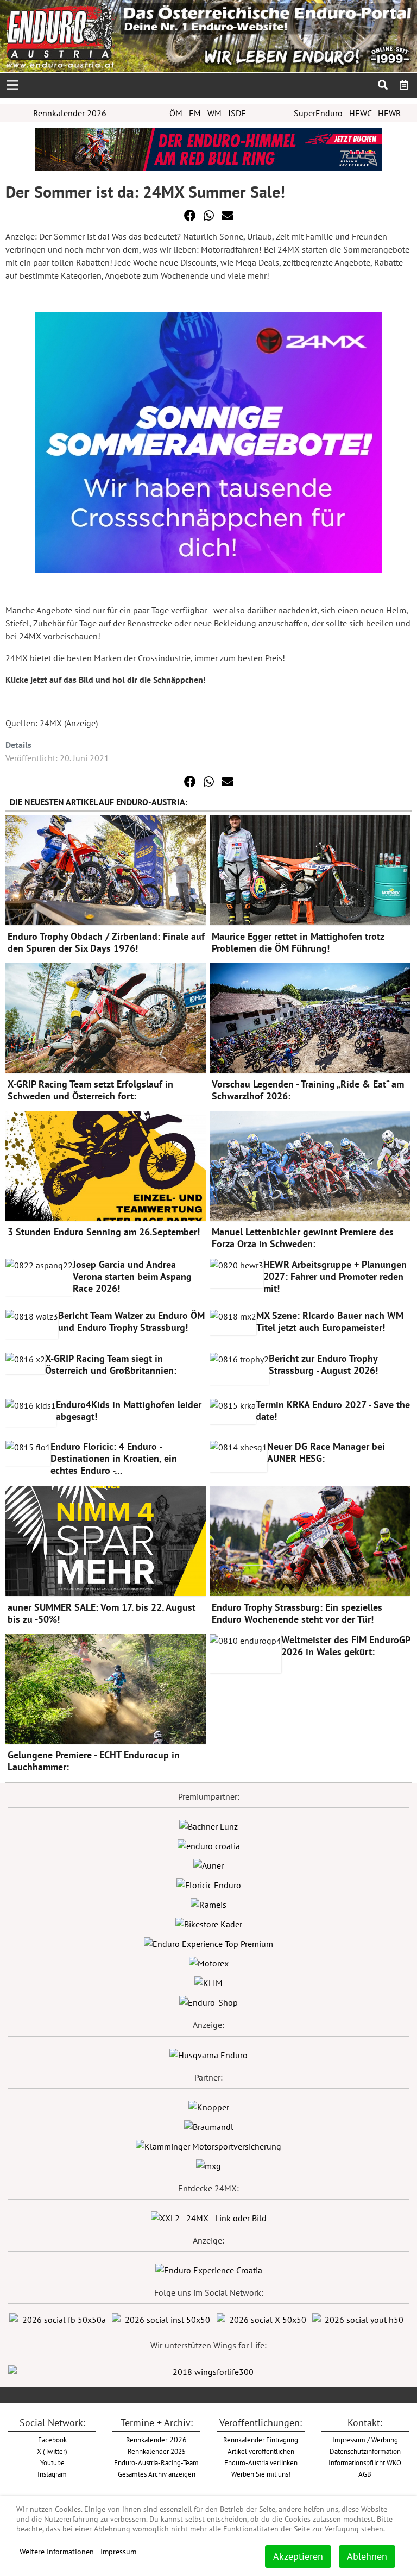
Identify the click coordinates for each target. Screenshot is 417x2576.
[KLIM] (208, 1982)
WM (214, 113)
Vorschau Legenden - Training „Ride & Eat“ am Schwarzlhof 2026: (308, 1090)
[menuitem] (404, 85)
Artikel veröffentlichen (261, 2451)
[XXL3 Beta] (209, 2269)
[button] (190, 216)
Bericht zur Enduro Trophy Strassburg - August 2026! (323, 1364)
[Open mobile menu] (12, 86)
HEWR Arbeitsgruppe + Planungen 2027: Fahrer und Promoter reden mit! (335, 1276)
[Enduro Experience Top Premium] (208, 1943)
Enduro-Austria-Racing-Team (156, 2462)
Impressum (118, 2552)
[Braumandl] (209, 2126)
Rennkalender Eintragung (261, 2440)
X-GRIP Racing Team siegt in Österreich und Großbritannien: (111, 1364)
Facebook (52, 2440)
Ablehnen (367, 2556)
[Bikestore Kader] (209, 1923)
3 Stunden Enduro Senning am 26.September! (104, 1232)
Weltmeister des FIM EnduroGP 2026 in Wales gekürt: (346, 1646)
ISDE (237, 113)
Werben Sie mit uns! (261, 2474)
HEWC (360, 113)
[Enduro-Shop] (208, 2001)
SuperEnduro (318, 113)
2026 (156, 2440)
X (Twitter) (52, 2451)
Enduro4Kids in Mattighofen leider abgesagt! (129, 1410)
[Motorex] (209, 1962)
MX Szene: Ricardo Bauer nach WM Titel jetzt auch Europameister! (330, 1321)
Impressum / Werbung (365, 2440)
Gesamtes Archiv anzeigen (157, 2474)
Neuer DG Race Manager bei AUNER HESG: (326, 1452)
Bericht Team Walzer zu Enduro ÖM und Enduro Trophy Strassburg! (131, 1321)
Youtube (52, 2462)
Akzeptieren (298, 2556)
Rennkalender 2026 (70, 113)
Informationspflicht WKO (365, 2462)
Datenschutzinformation (365, 2451)
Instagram (52, 2474)
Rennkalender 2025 (157, 2451)
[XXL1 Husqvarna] (208, 2054)
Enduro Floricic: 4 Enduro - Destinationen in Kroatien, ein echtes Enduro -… (114, 1458)
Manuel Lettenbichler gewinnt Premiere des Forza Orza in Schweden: (303, 1238)
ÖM (176, 113)
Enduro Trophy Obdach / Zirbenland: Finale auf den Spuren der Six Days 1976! (106, 942)
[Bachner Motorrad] (208, 1825)
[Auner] (208, 1864)
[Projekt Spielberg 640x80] (208, 148)
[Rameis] (208, 1903)
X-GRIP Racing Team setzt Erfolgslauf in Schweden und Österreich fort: (90, 1090)
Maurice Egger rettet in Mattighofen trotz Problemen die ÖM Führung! (298, 942)
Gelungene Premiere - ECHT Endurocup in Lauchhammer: (94, 1761)
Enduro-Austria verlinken (261, 2462)
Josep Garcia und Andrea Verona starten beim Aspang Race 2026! (132, 1276)
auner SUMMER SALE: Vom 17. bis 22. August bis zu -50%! (102, 1613)
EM (195, 113)
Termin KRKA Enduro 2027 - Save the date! (333, 1410)
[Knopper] (209, 2106)
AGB (365, 2474)
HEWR (390, 113)
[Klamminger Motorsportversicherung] (208, 2145)
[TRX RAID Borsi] (208, 2165)
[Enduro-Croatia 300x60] (209, 1845)
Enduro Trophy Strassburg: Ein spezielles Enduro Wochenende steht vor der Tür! (297, 1613)
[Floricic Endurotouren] (209, 1884)
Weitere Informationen (57, 2552)
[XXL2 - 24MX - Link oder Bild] (209, 2217)
